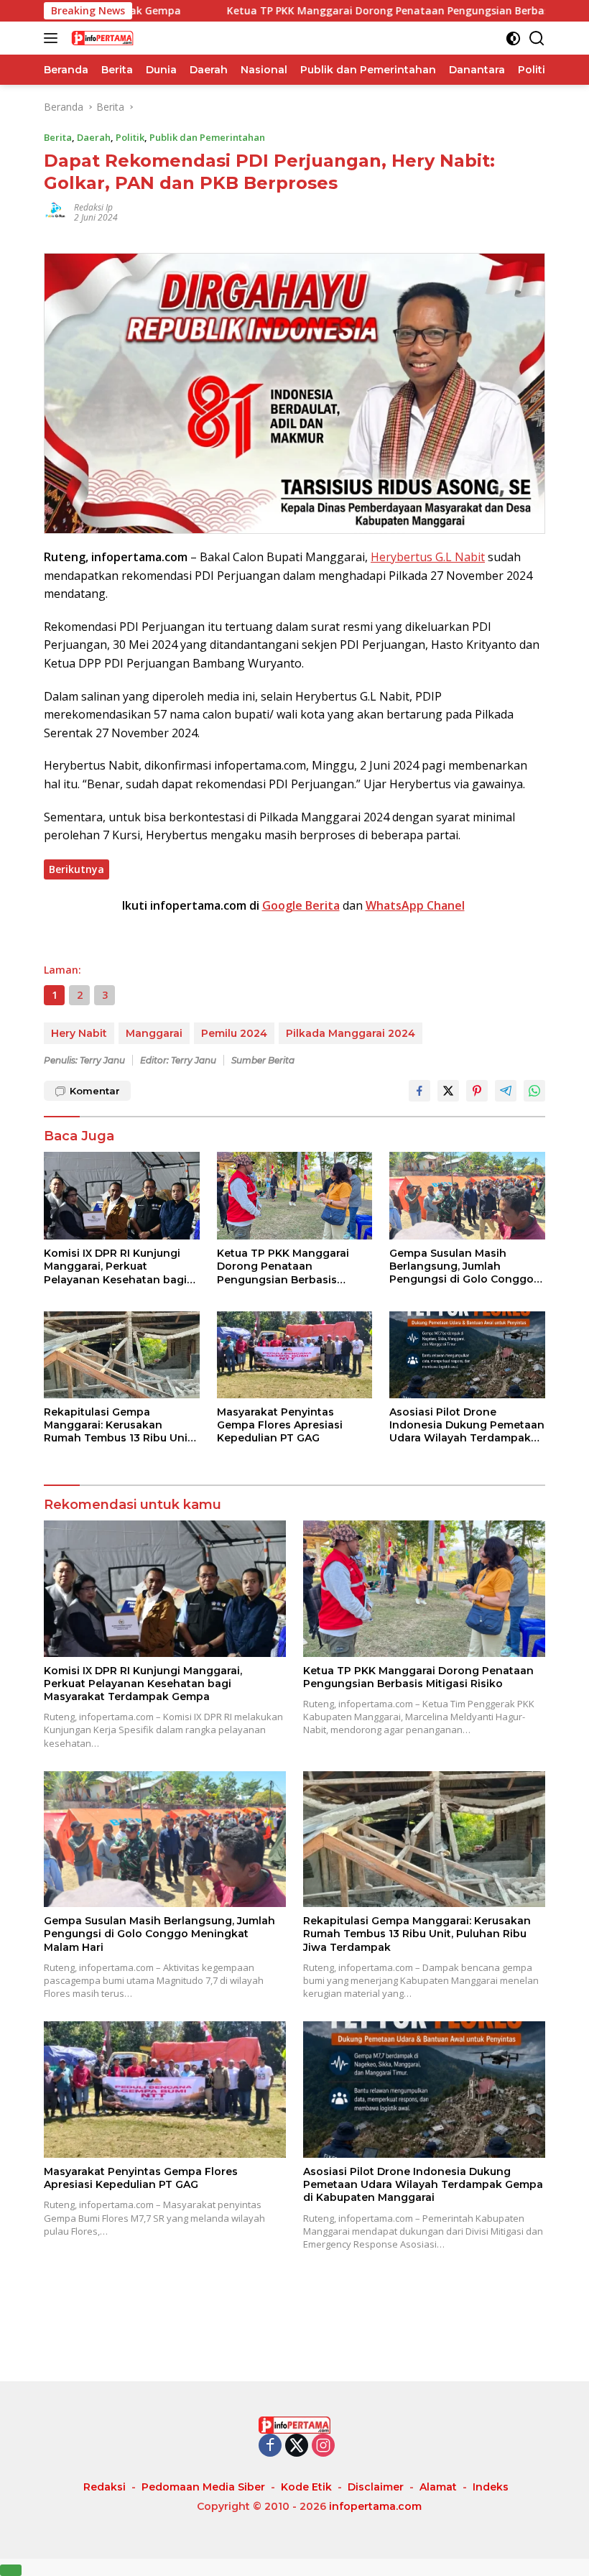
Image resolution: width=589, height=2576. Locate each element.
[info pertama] (140, 38)
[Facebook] (270, 2446)
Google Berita (301, 905)
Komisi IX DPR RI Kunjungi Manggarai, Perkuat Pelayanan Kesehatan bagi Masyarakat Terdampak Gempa (115, 1266)
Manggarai (154, 1033)
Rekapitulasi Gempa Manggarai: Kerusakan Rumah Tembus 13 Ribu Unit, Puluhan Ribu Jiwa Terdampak (119, 1425)
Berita (58, 137)
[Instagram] (323, 2446)
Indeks (491, 2487)
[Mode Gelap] (513, 38)
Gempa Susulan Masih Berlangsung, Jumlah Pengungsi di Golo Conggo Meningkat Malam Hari (462, 1266)
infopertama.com (375, 2506)
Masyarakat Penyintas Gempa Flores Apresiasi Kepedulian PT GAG (280, 1425)
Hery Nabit (79, 1033)
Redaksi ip (93, 207)
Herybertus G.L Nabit (428, 557)
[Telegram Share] (506, 1091)
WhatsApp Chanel (415, 905)
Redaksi (105, 2487)
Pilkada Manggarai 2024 (351, 1033)
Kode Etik (306, 2487)
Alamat (438, 2487)
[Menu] (54, 38)
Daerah (94, 137)
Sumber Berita (263, 1060)
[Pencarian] (537, 38)
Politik (130, 137)
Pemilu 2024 (234, 1033)
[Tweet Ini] (448, 1091)
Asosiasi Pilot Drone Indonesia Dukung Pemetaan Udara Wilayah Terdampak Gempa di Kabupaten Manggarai (467, 1425)
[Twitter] (297, 2446)
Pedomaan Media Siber (203, 2487)
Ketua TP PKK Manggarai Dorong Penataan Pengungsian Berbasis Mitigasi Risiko (344, 11)
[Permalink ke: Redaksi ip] (55, 212)
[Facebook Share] (419, 1091)
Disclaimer (376, 2487)
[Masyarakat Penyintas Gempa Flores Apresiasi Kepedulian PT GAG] (295, 1355)
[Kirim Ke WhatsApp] (534, 1091)
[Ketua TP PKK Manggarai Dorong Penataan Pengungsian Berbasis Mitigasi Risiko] (295, 1196)
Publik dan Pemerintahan (207, 137)
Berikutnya (76, 869)
